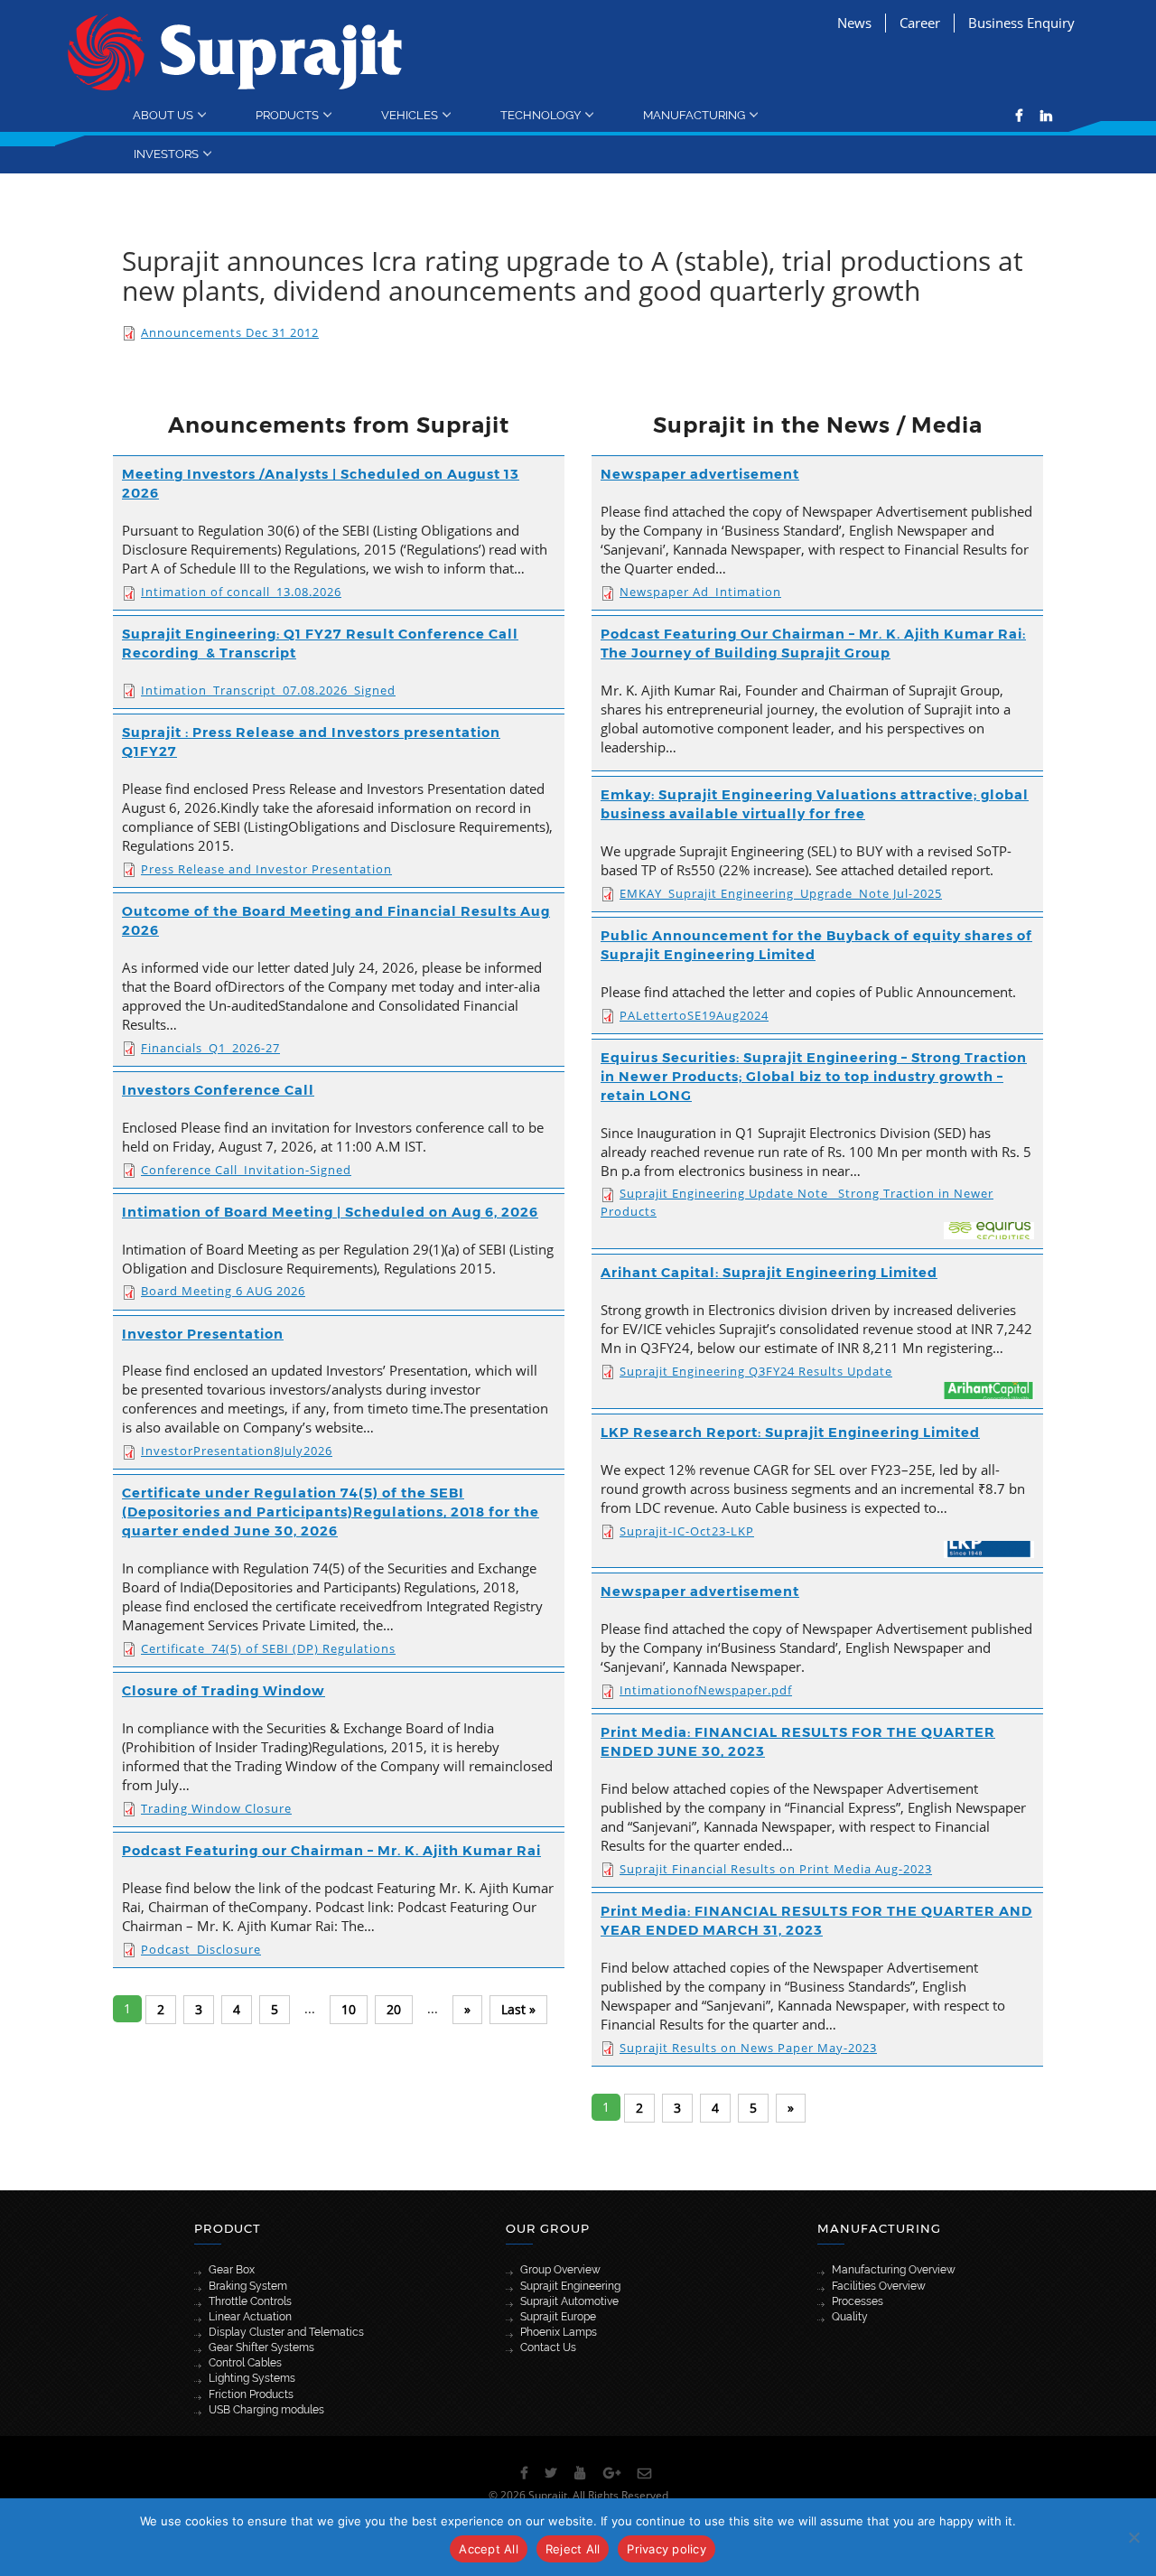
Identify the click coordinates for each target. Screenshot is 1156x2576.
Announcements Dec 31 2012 (230, 332)
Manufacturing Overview (894, 2270)
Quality (850, 2317)
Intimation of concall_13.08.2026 (241, 592)
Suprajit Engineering (570, 2286)
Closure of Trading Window (224, 1691)
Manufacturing (694, 115)
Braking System (248, 2286)
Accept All (489, 2549)
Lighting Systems (252, 2378)
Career (920, 23)
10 (349, 2009)
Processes (858, 2301)
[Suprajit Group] (235, 51)
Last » (518, 2009)
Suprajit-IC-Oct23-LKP (687, 1531)
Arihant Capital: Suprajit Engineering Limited (769, 1273)
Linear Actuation (250, 2317)
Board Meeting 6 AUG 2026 (223, 1291)
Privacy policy (667, 2549)
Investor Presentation (203, 1334)
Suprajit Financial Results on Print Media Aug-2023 (776, 1869)
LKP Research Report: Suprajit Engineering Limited (790, 1433)
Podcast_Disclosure (201, 1949)
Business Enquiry (1021, 23)
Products (287, 115)
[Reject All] (1133, 2537)
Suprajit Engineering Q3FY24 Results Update (756, 1371)
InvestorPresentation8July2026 (237, 1451)
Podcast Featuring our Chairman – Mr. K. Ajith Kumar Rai (331, 1851)
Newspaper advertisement (700, 474)
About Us (163, 115)
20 (394, 2009)
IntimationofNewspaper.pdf (706, 1690)
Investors (166, 154)
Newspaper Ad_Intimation (700, 592)
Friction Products (251, 2394)
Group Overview (560, 2270)
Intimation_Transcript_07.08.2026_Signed (268, 690)
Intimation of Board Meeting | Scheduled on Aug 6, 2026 (330, 1212)
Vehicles (410, 115)
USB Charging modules (266, 2410)
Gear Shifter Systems (261, 2347)
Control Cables (245, 2363)
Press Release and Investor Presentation (266, 869)
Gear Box (232, 2270)
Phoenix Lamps (559, 2332)
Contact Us (548, 2347)
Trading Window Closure (216, 1808)
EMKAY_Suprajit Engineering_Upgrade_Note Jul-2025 (781, 893)
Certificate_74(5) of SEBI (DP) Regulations (268, 1648)
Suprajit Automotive (569, 2301)
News (854, 23)
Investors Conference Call (218, 1090)
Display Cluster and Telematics (286, 2332)
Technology (541, 115)
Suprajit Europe (558, 2317)
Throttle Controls (250, 2301)
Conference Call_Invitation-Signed (246, 1170)
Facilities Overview (879, 2286)
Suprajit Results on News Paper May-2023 (748, 2048)
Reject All (573, 2549)
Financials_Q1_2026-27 (210, 1048)
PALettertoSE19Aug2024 (694, 1015)
